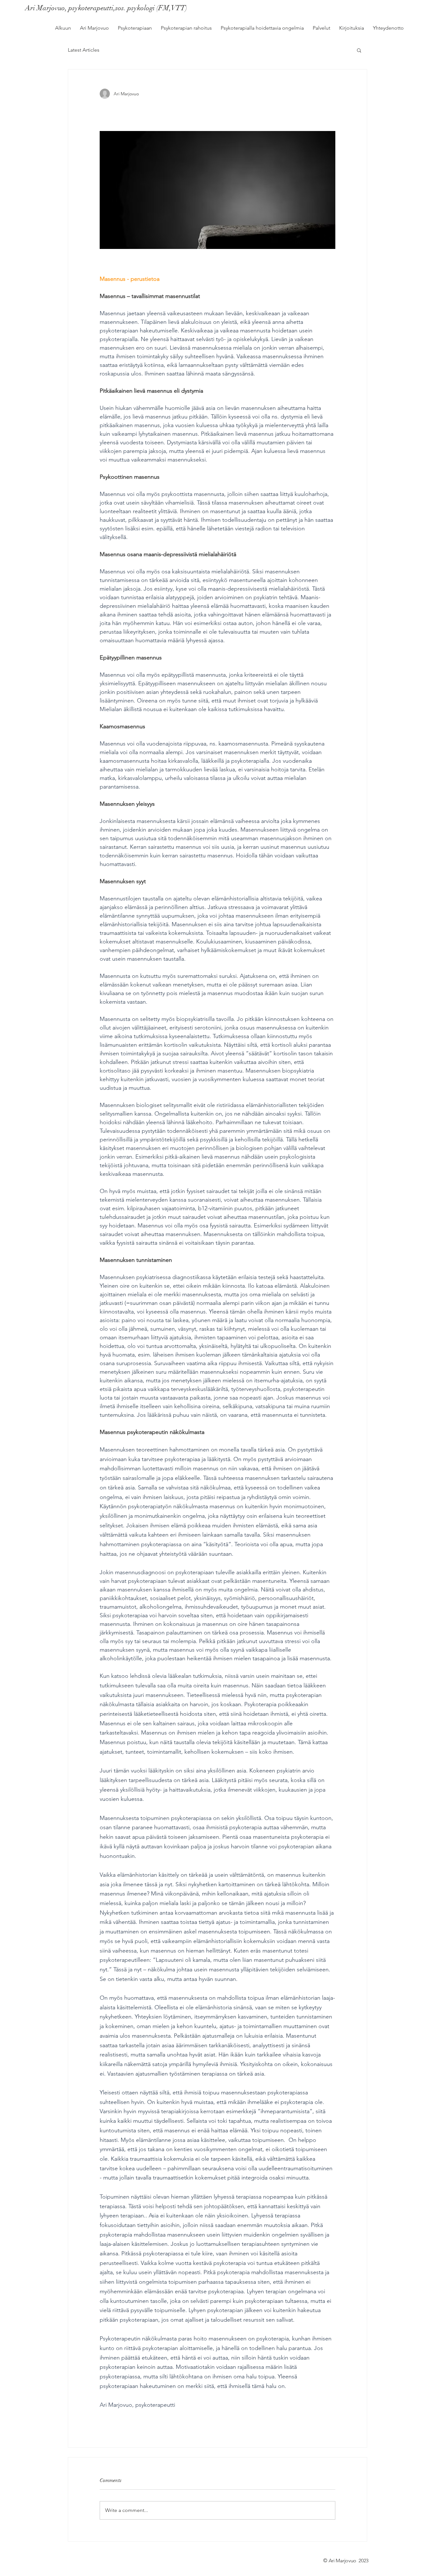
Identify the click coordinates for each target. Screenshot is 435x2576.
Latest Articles (84, 50)
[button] (359, 50)
